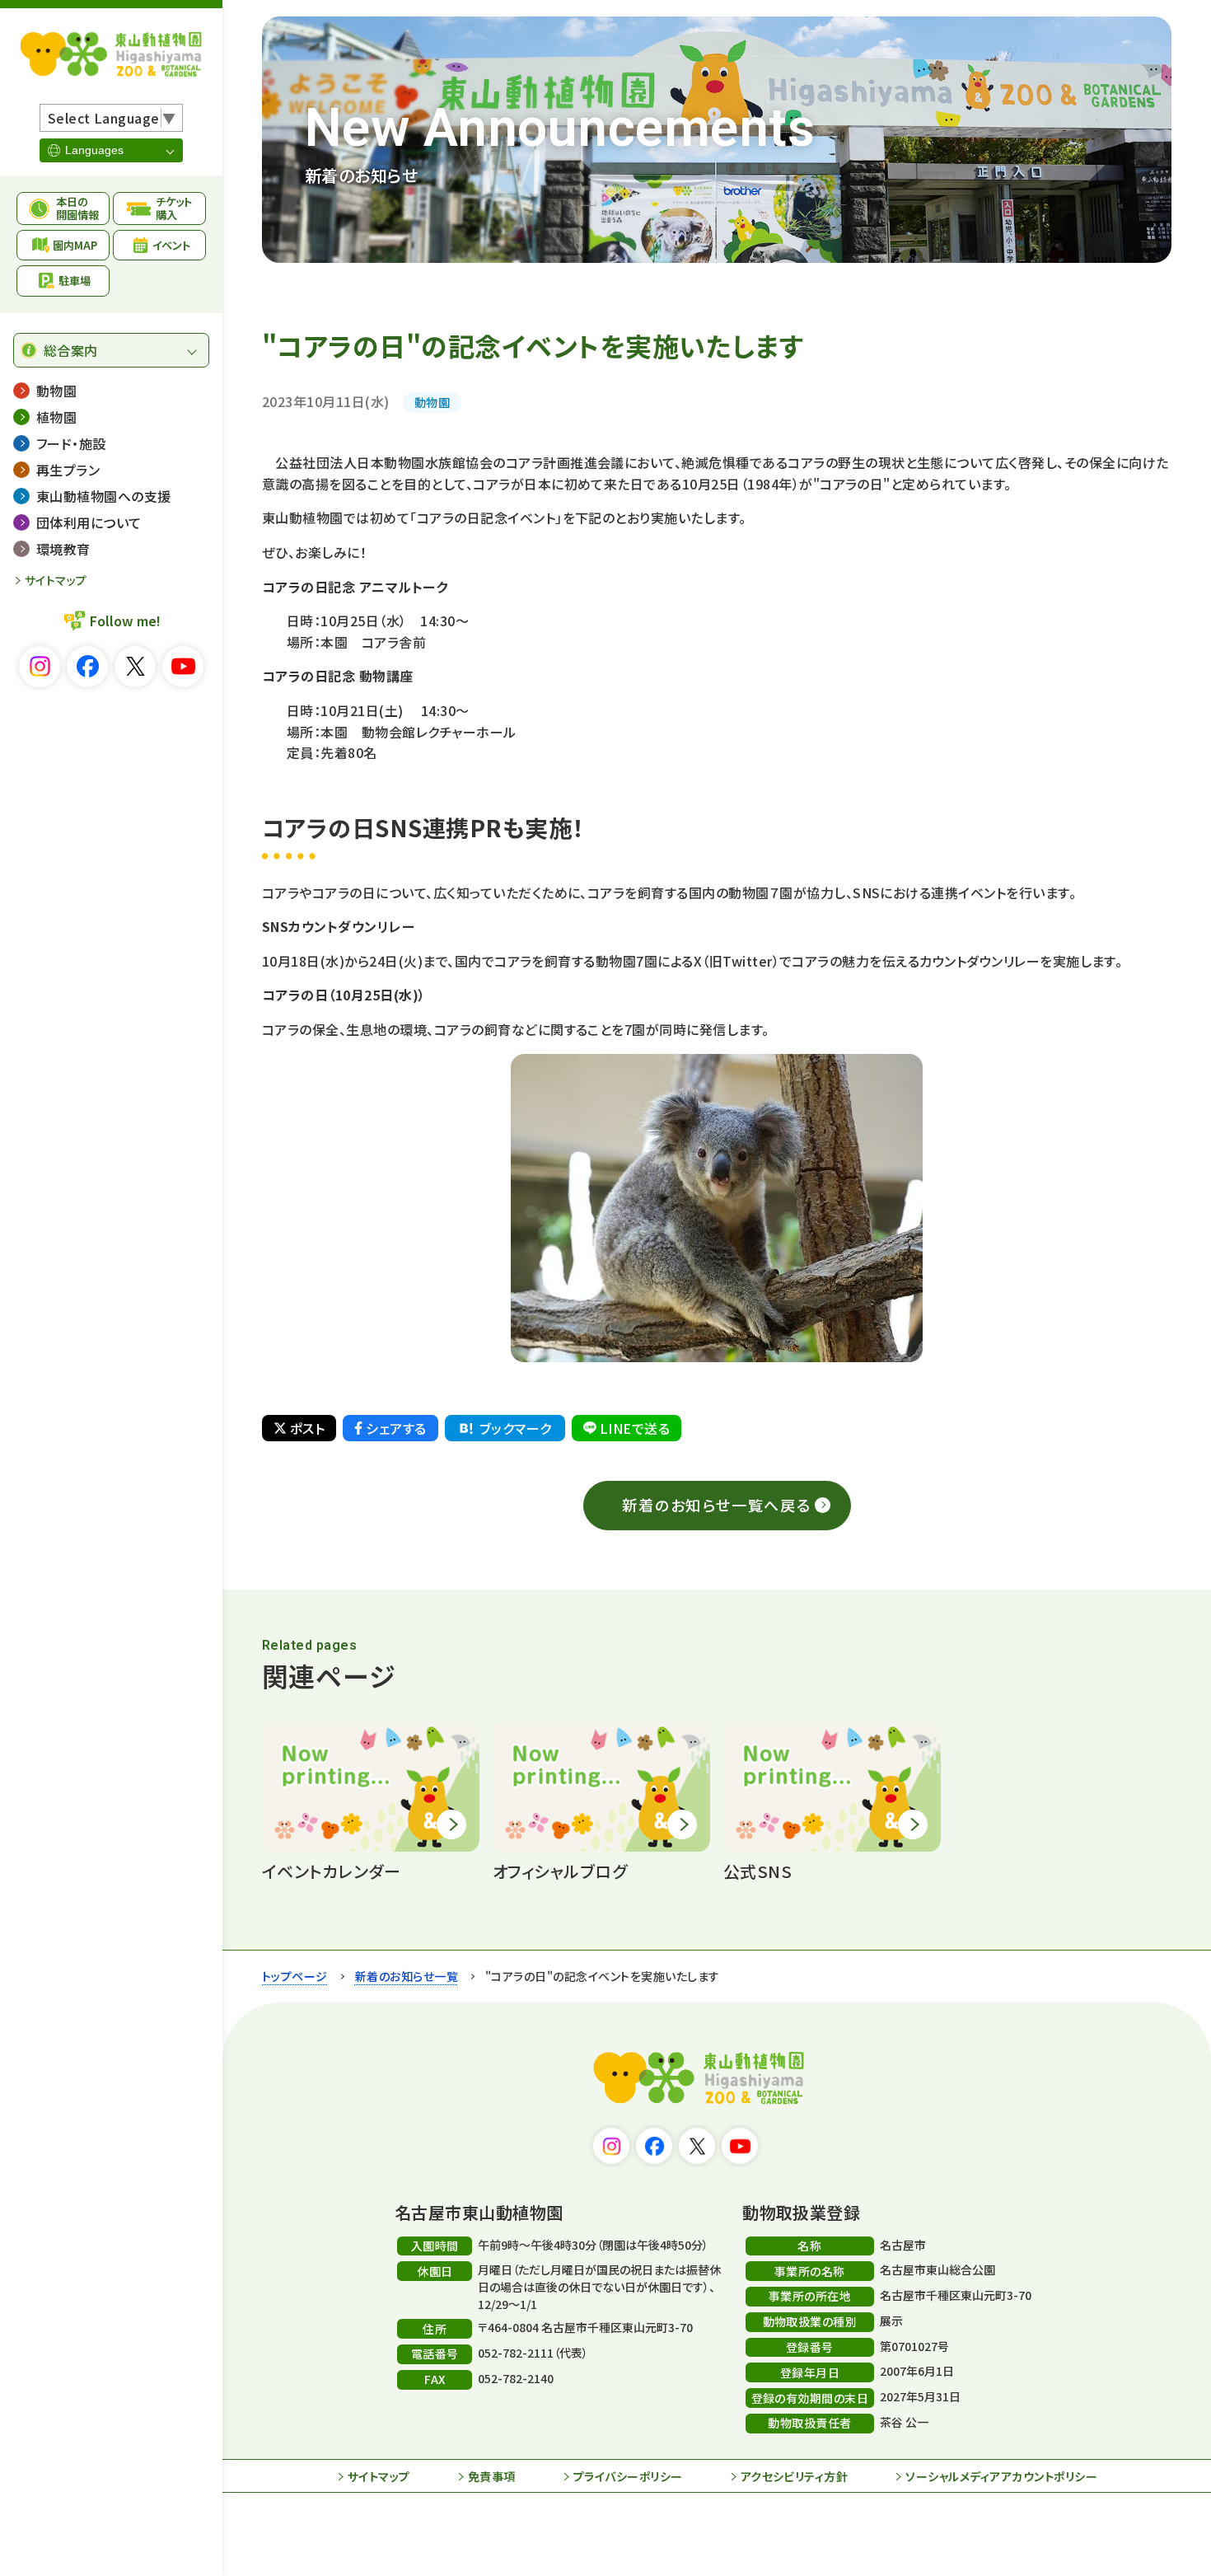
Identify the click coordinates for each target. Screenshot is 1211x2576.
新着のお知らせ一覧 (407, 1976)
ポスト (307, 1428)
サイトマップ (56, 580)
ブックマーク (516, 1428)
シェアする (396, 1428)
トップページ (295, 1976)
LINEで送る (635, 1428)
